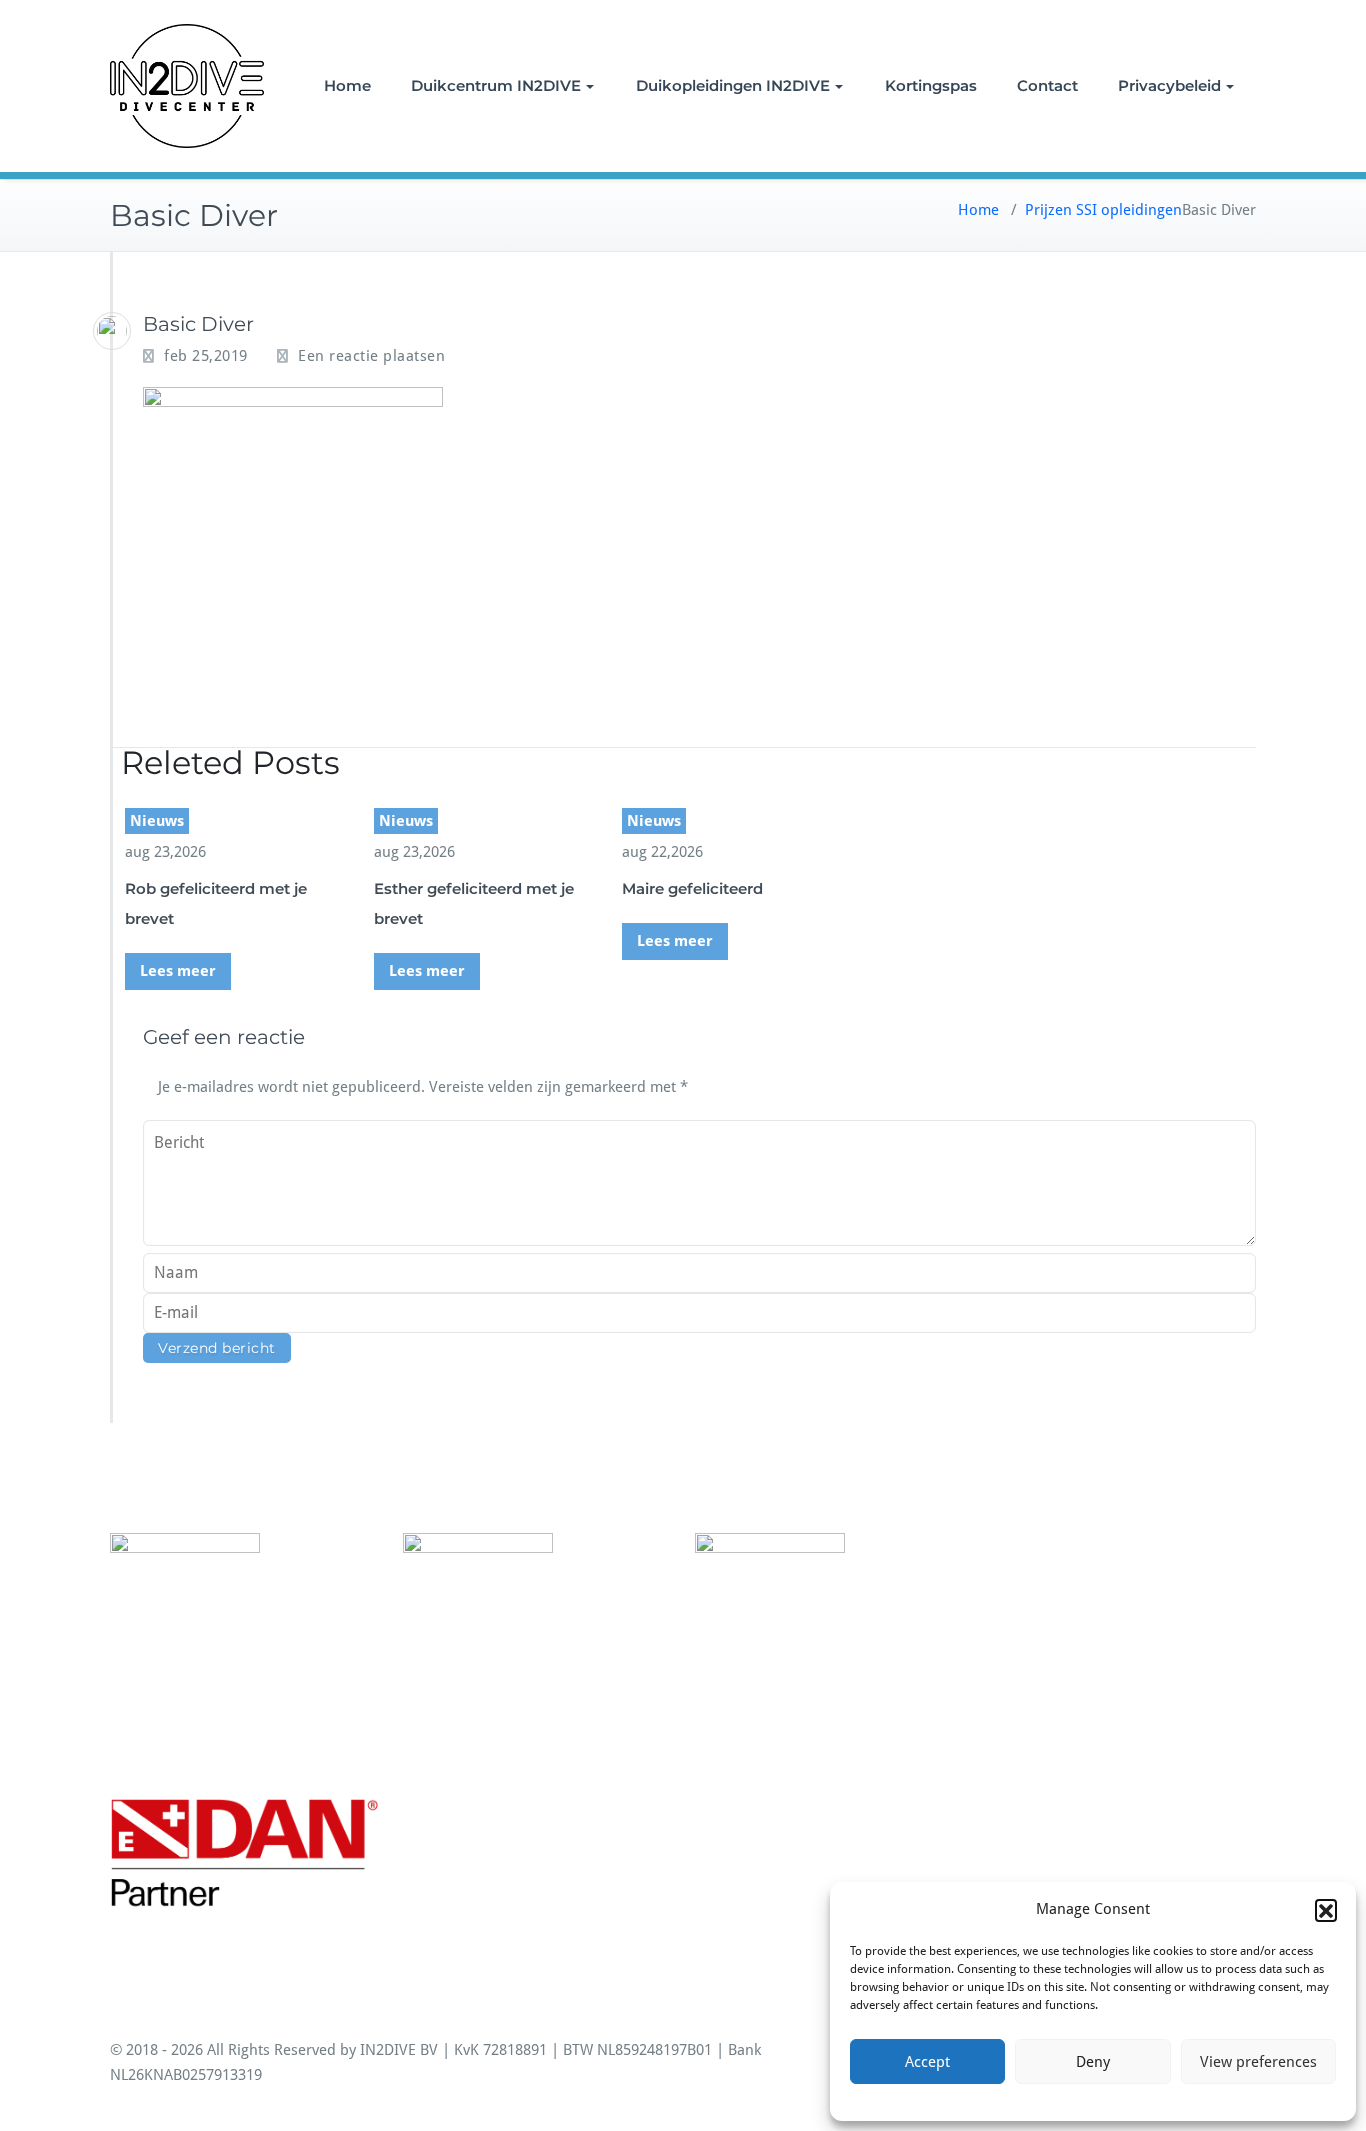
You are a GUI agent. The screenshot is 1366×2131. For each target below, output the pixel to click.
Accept (927, 2062)
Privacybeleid (1169, 85)
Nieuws (157, 821)
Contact (1047, 85)
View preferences (1258, 2062)
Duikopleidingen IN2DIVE (733, 85)
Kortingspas (931, 85)
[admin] (112, 331)
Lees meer (178, 971)
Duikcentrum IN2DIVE (496, 85)
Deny (1093, 2062)
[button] (1326, 1910)
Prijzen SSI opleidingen (1103, 210)
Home (347, 85)
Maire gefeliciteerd (692, 888)
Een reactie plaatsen (371, 356)
